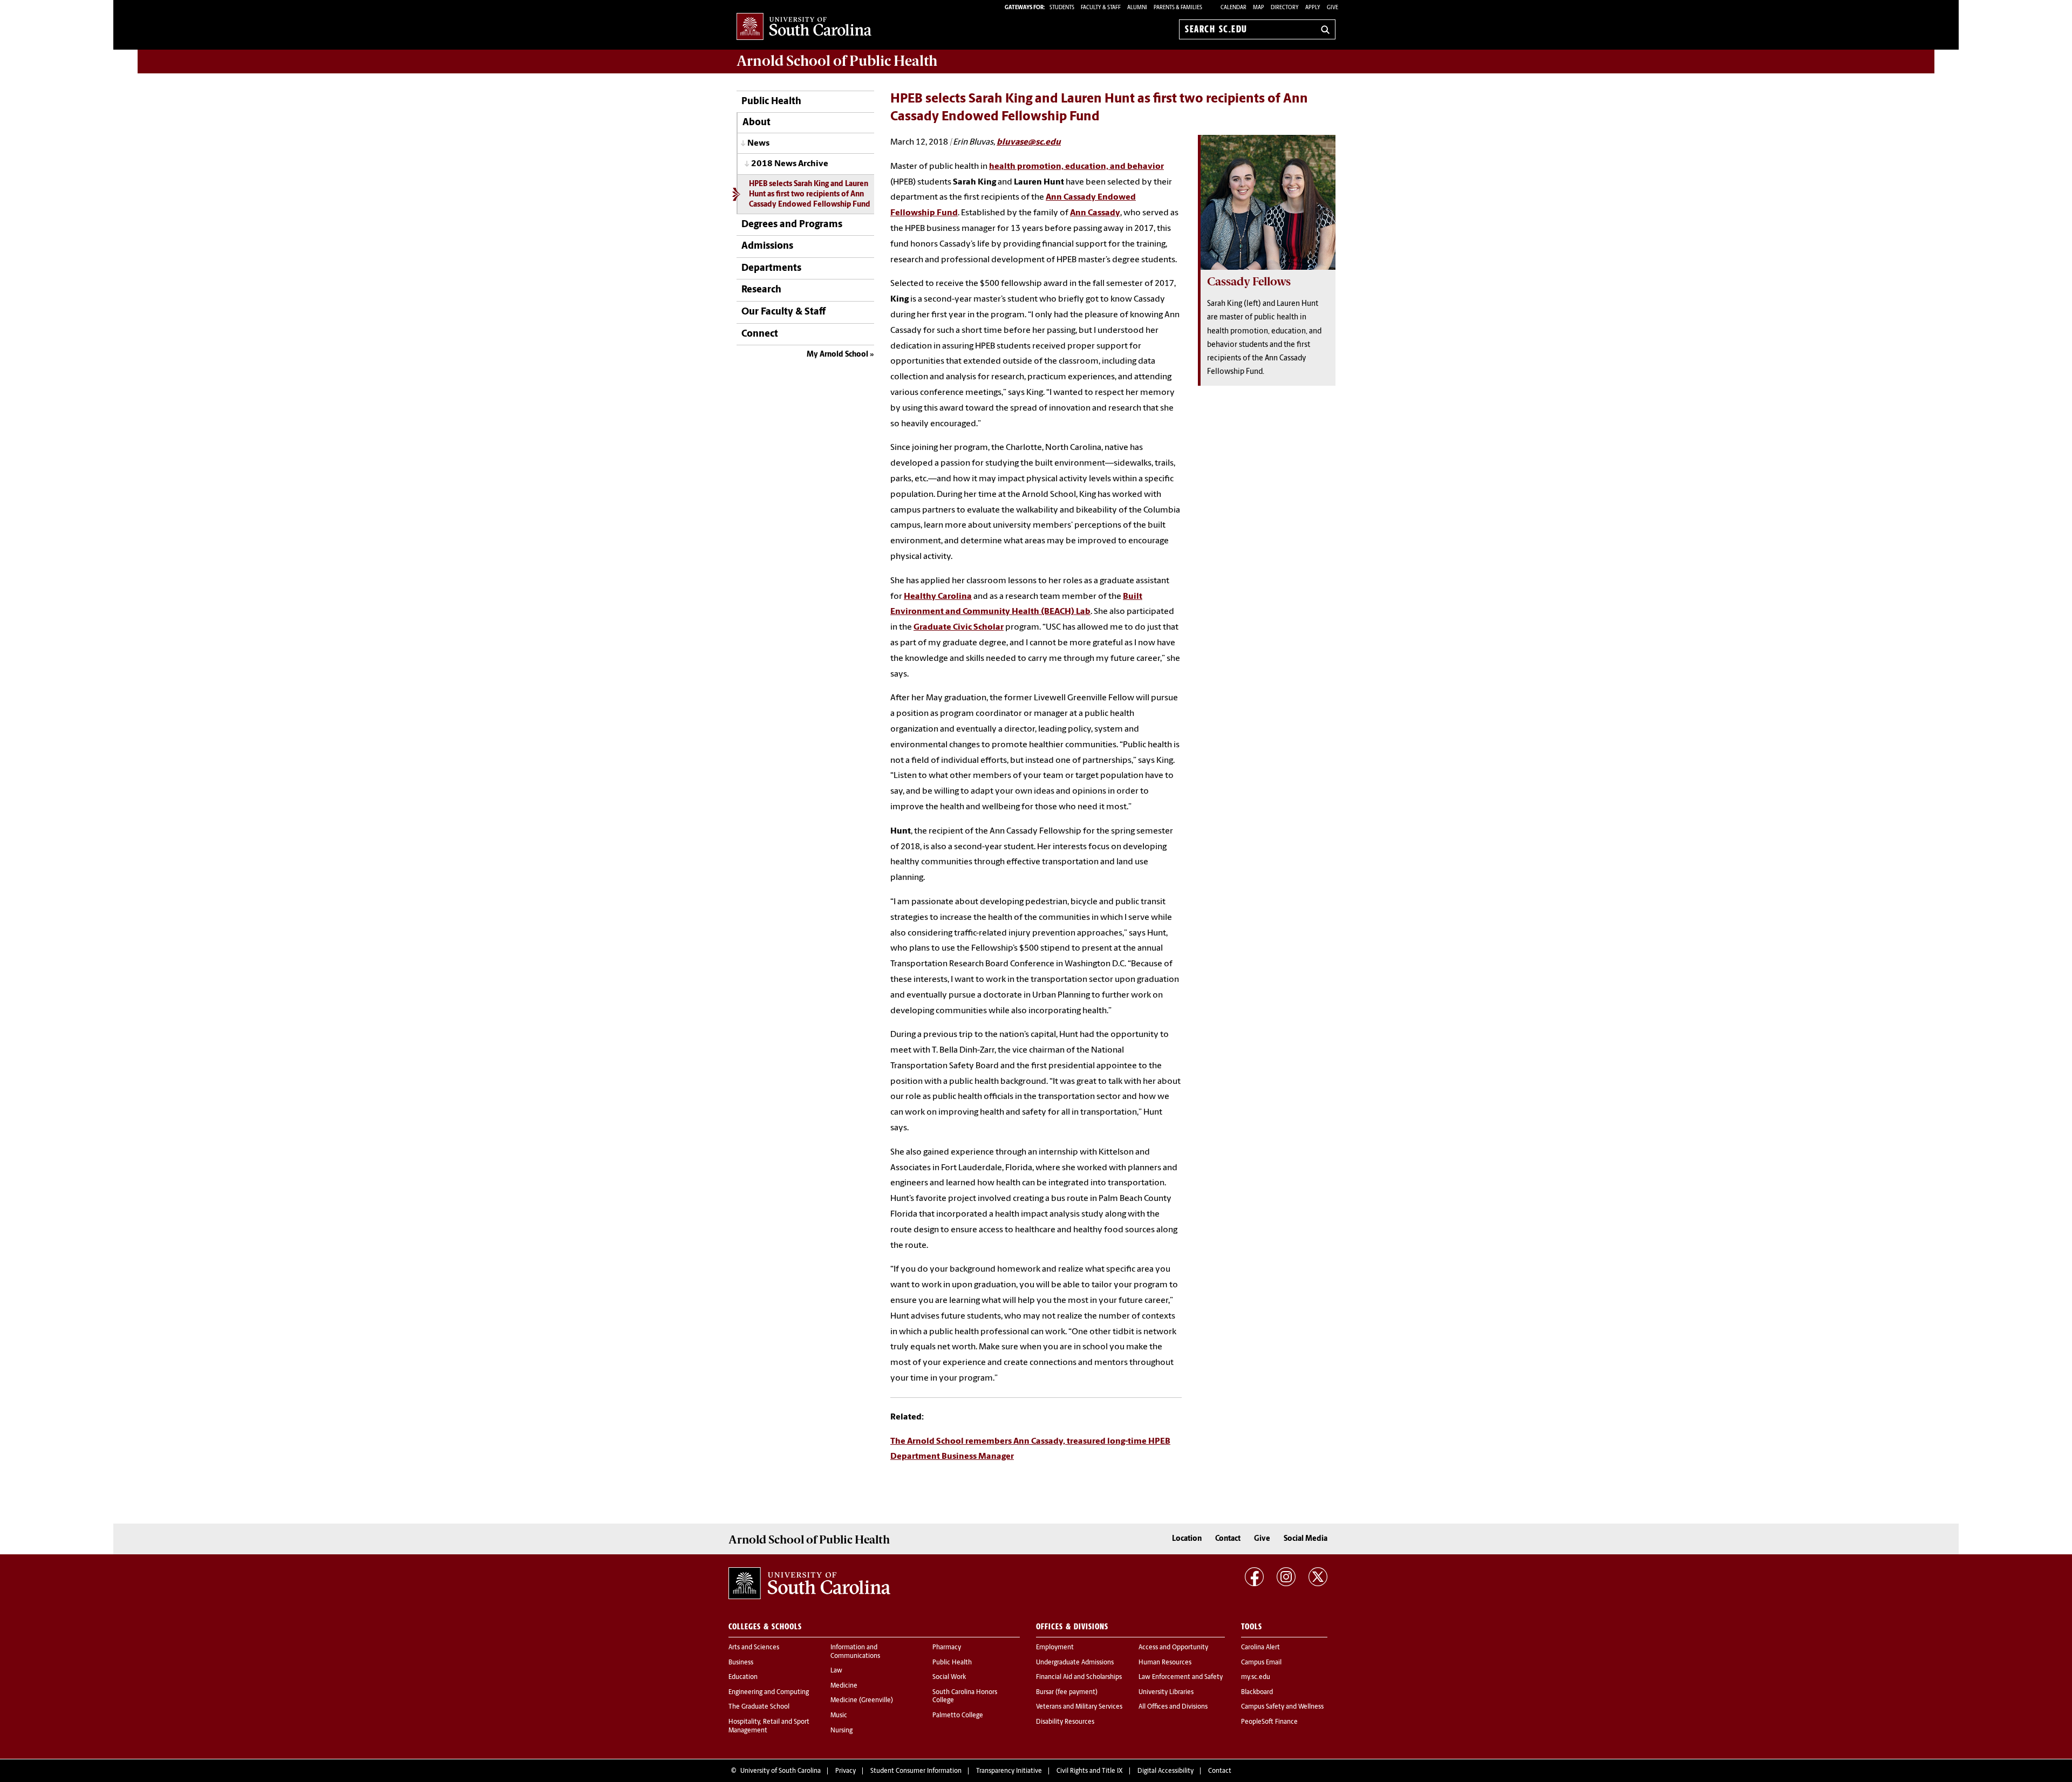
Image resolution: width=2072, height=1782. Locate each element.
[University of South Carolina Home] (804, 27)
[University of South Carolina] (809, 1583)
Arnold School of (837, 61)
